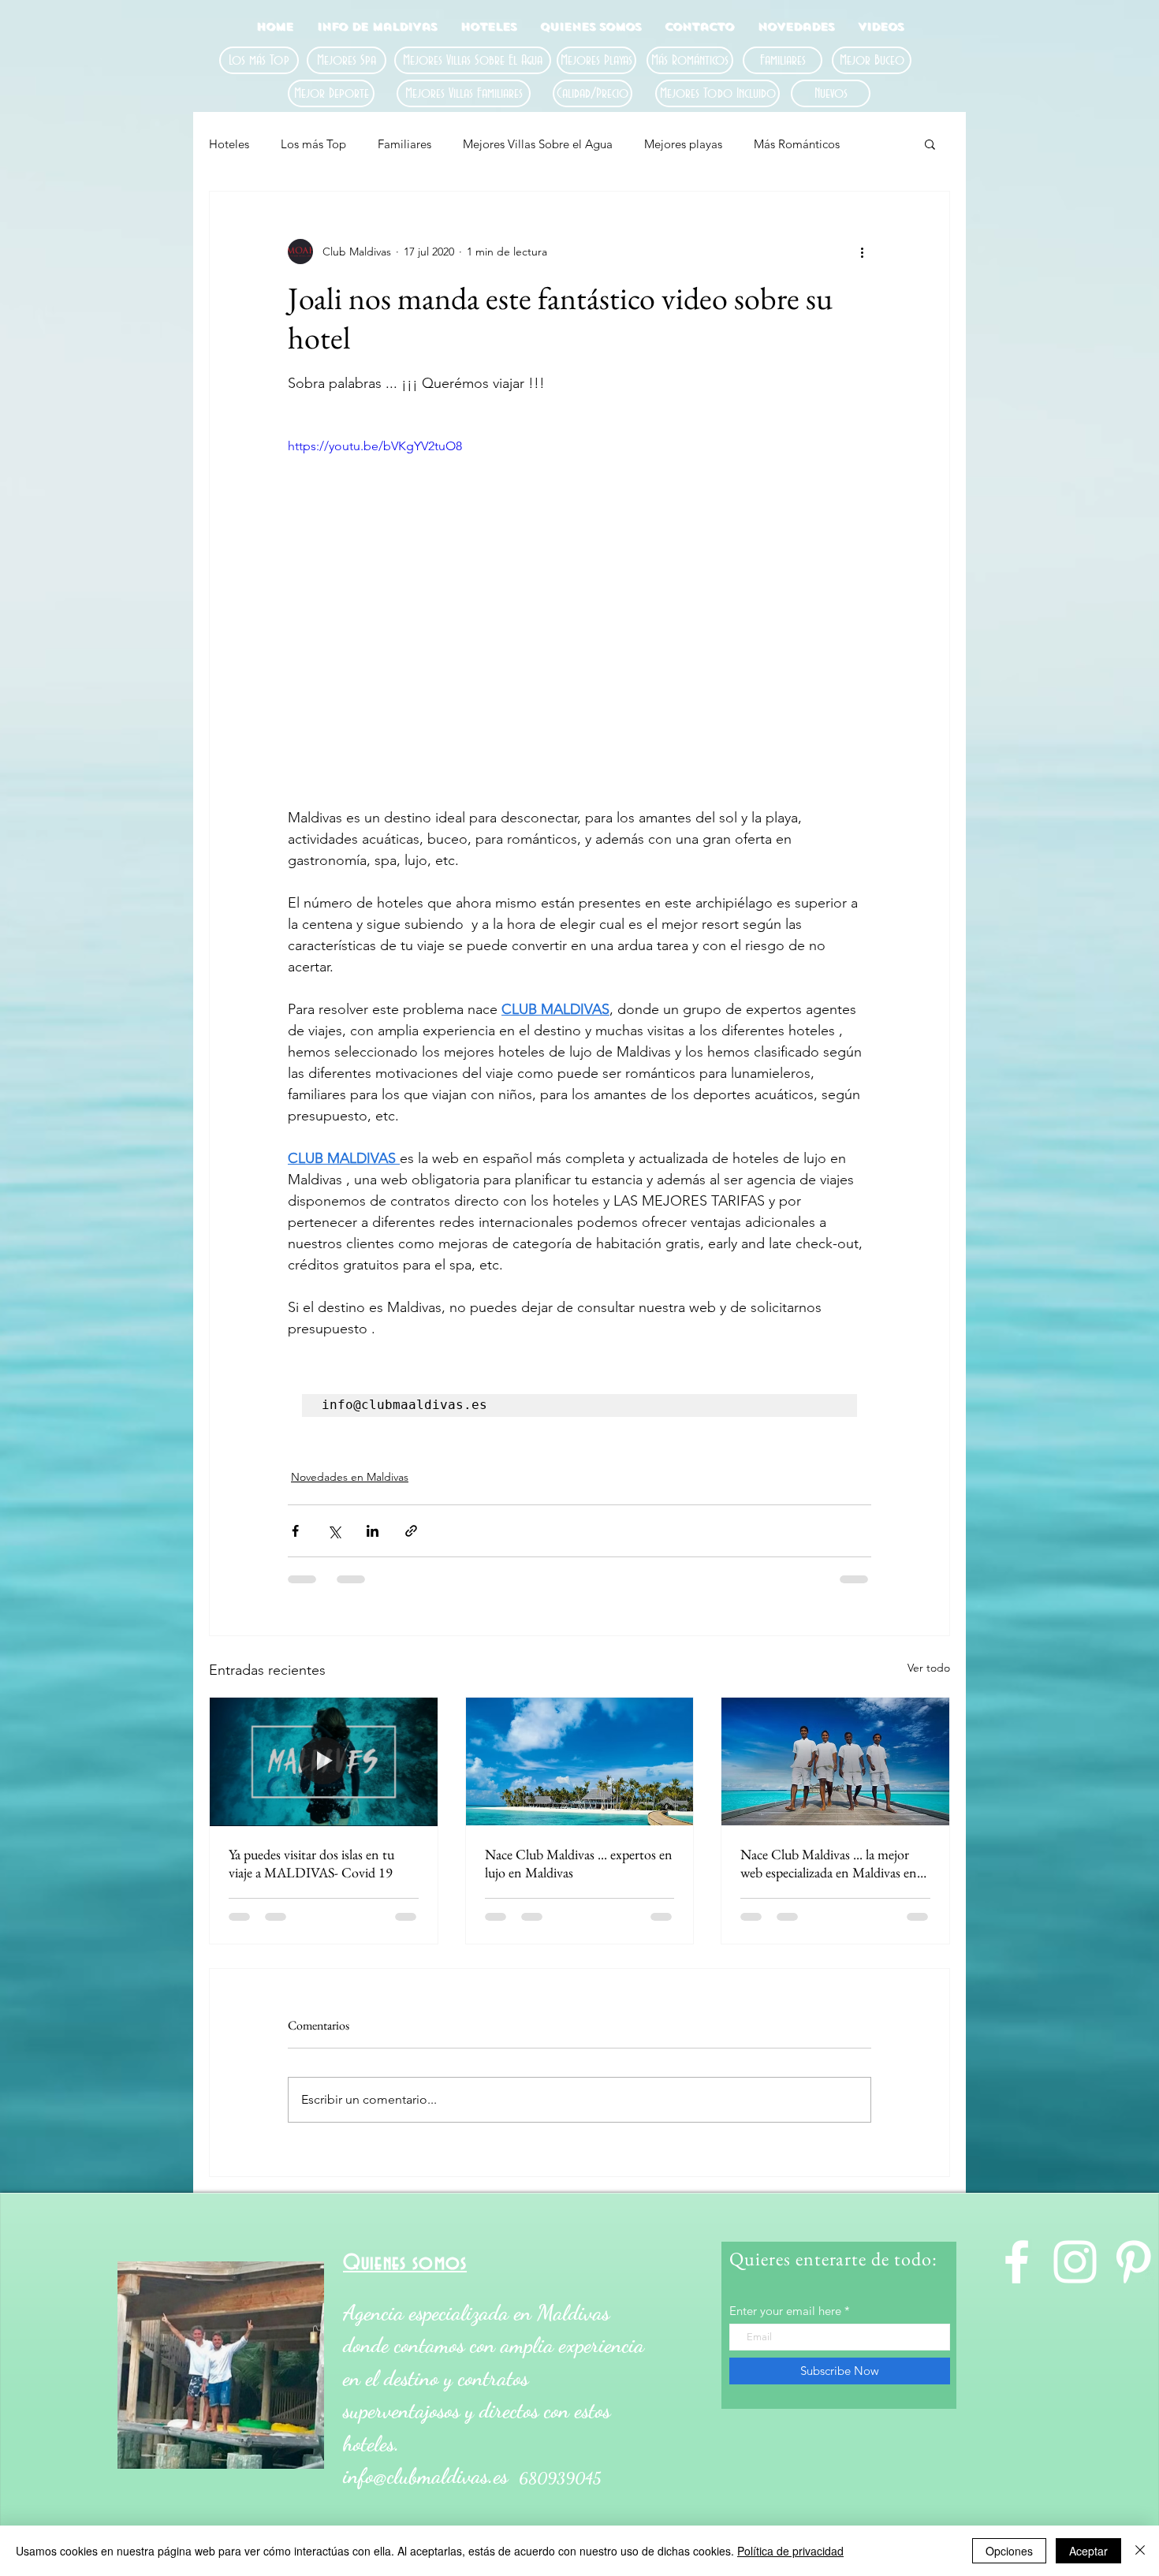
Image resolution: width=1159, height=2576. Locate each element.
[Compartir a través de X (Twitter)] (334, 1531)
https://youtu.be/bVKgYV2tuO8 (375, 446)
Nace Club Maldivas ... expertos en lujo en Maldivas (579, 1863)
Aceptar (1088, 2551)
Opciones (1009, 2551)
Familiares (404, 144)
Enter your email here (785, 2311)
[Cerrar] (1140, 2551)
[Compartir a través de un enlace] (411, 1531)
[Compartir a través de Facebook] (295, 1531)
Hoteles (229, 144)
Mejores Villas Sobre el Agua (538, 144)
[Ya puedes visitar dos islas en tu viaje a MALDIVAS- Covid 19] (324, 1761)
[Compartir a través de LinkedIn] (373, 1531)
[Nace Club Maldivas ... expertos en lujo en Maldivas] (580, 1761)
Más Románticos (797, 144)
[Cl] (1017, 2262)
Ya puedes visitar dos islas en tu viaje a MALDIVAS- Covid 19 (311, 1863)
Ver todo (929, 1668)
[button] (930, 144)
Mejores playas (683, 144)
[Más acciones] (862, 252)
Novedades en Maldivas (350, 1477)
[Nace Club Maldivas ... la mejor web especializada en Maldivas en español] (835, 1761)
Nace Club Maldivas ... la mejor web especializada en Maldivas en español (829, 1863)
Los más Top (313, 144)
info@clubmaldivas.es (425, 2476)
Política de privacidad (790, 2551)
